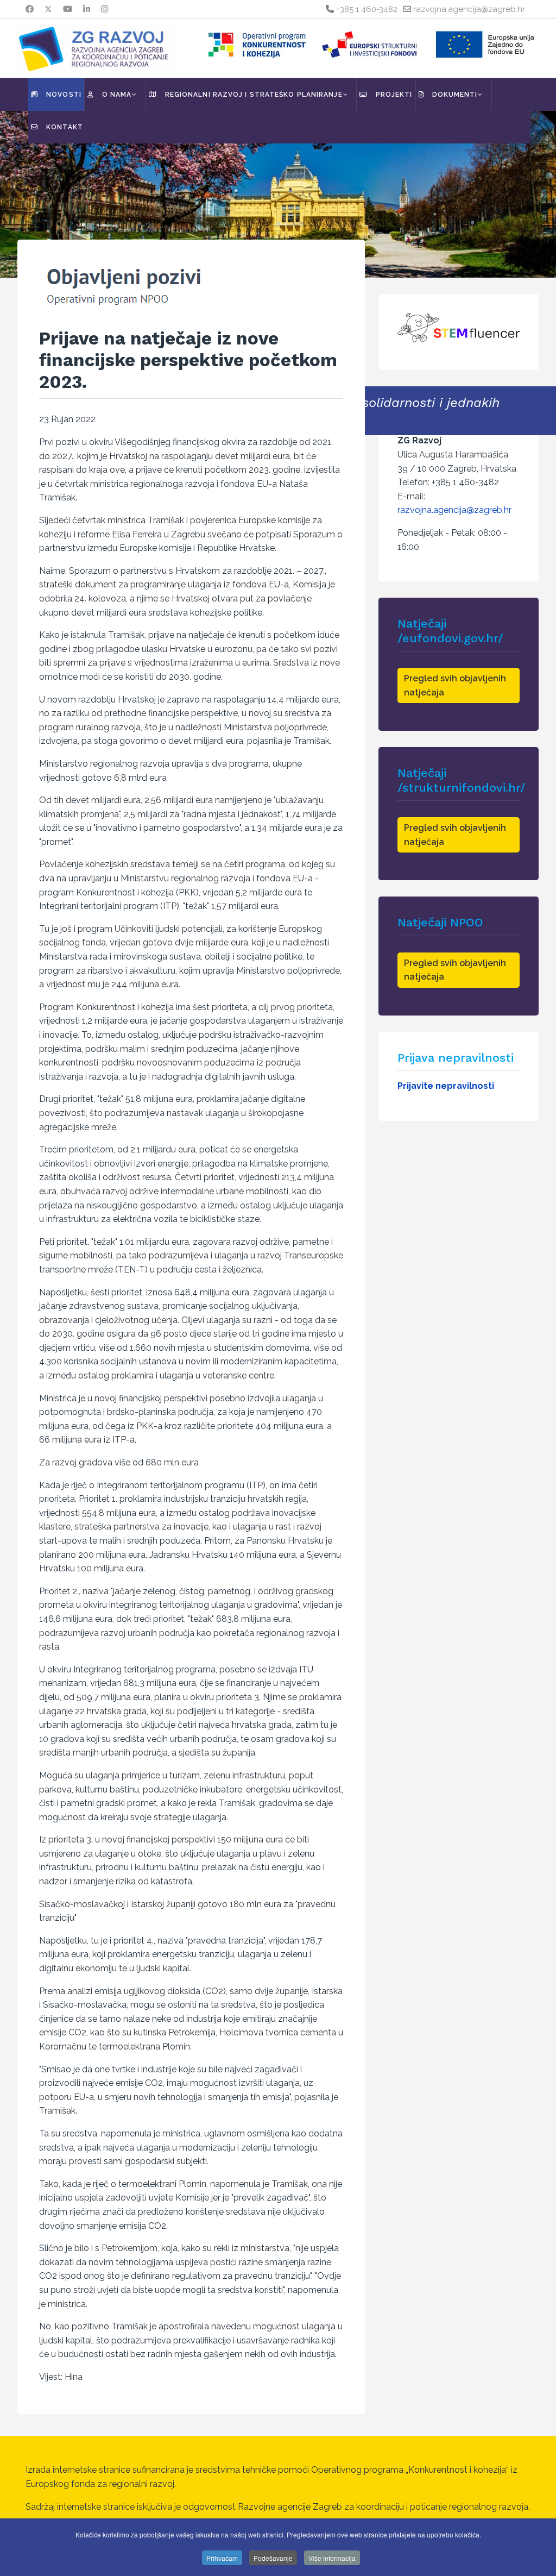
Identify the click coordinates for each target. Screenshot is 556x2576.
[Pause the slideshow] (523, 195)
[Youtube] (68, 9)
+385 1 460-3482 (367, 9)
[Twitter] (48, 9)
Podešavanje (273, 2558)
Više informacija (332, 2558)
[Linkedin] (87, 9)
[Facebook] (30, 9)
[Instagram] (105, 9)
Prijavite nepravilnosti (446, 1086)
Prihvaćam (222, 2558)
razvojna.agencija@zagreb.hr (469, 9)
